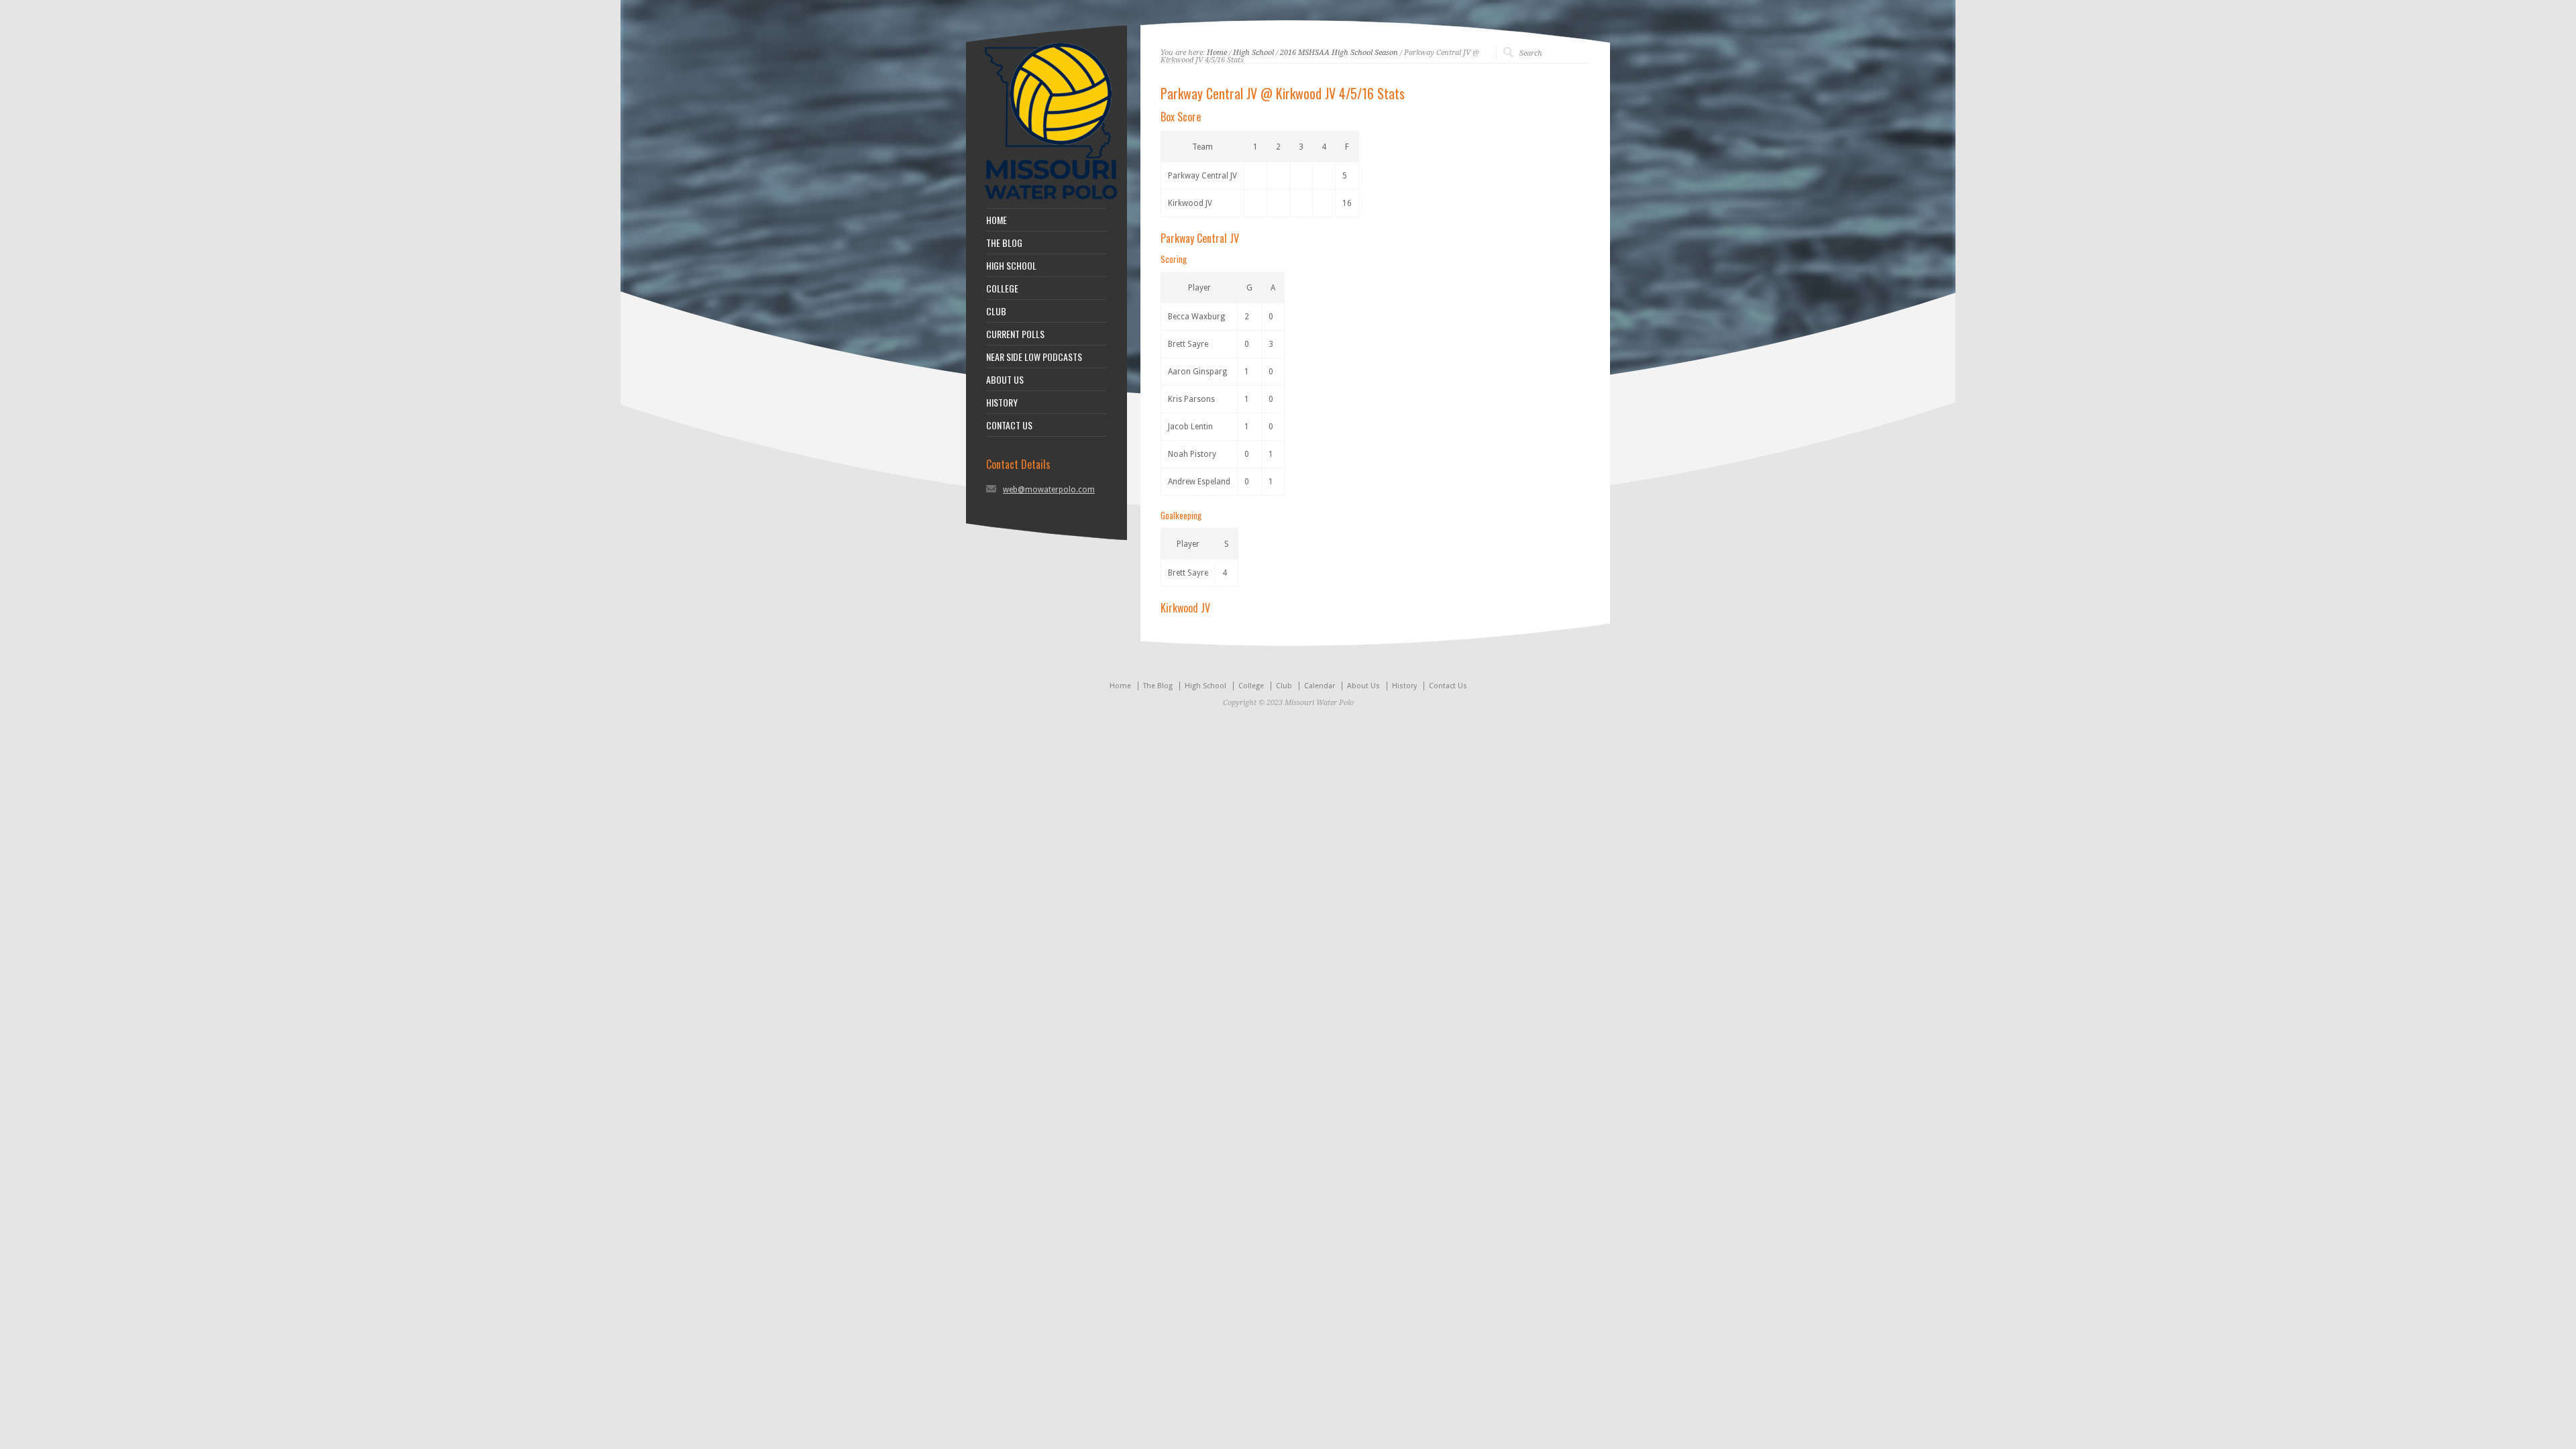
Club (1284, 686)
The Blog (1158, 686)
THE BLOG (1004, 243)
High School (1253, 53)
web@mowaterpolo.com (1049, 490)
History (1404, 686)
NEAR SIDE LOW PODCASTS (1034, 357)
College (1251, 686)
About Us (1363, 686)
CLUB (996, 311)
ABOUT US (1005, 380)
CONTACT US (1009, 425)
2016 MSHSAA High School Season (1339, 53)
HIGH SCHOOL (1011, 266)
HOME (997, 220)
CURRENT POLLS (1015, 334)
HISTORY (1002, 402)
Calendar (1320, 686)
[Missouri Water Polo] (1051, 201)
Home (1217, 53)
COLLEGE (1002, 288)
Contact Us (1448, 686)
